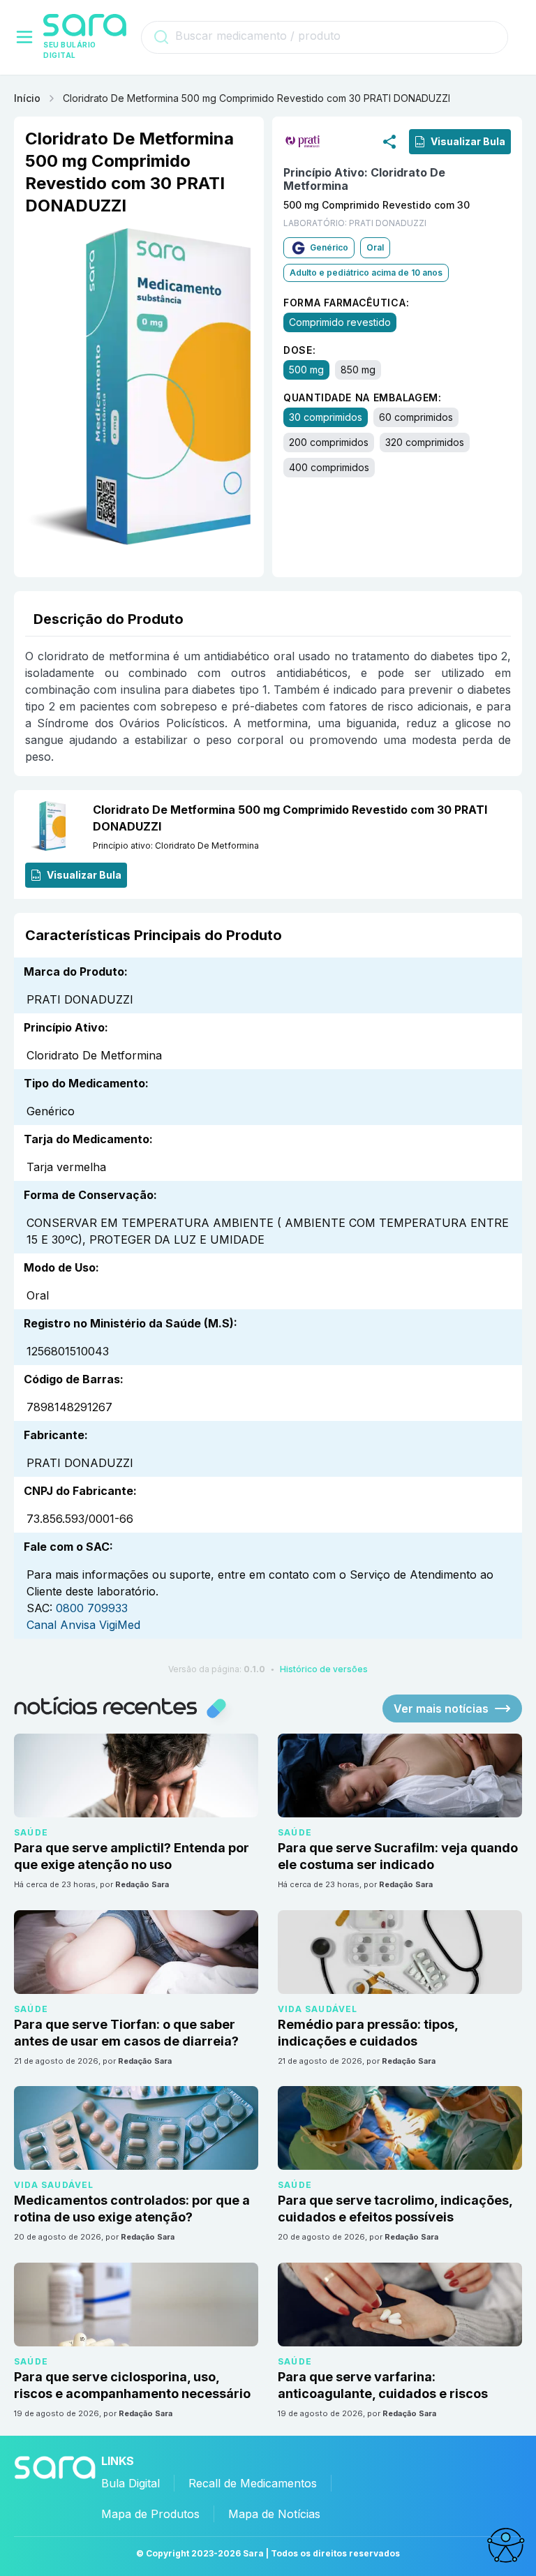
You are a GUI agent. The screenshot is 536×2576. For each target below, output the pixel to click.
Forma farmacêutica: (346, 303)
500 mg (306, 370)
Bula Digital (131, 2483)
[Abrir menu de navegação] (24, 37)
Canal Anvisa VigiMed (83, 1625)
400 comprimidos (329, 467)
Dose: (300, 350)
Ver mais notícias (441, 1708)
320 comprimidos (425, 442)
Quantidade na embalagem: (363, 397)
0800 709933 (92, 1608)
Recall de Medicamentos (253, 2483)
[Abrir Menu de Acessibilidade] (505, 2545)
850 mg (358, 370)
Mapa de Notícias (274, 2514)
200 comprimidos (329, 442)
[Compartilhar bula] (389, 141)
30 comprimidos (326, 417)
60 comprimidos (416, 417)
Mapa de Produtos (150, 2514)
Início (27, 98)
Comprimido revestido (340, 322)
